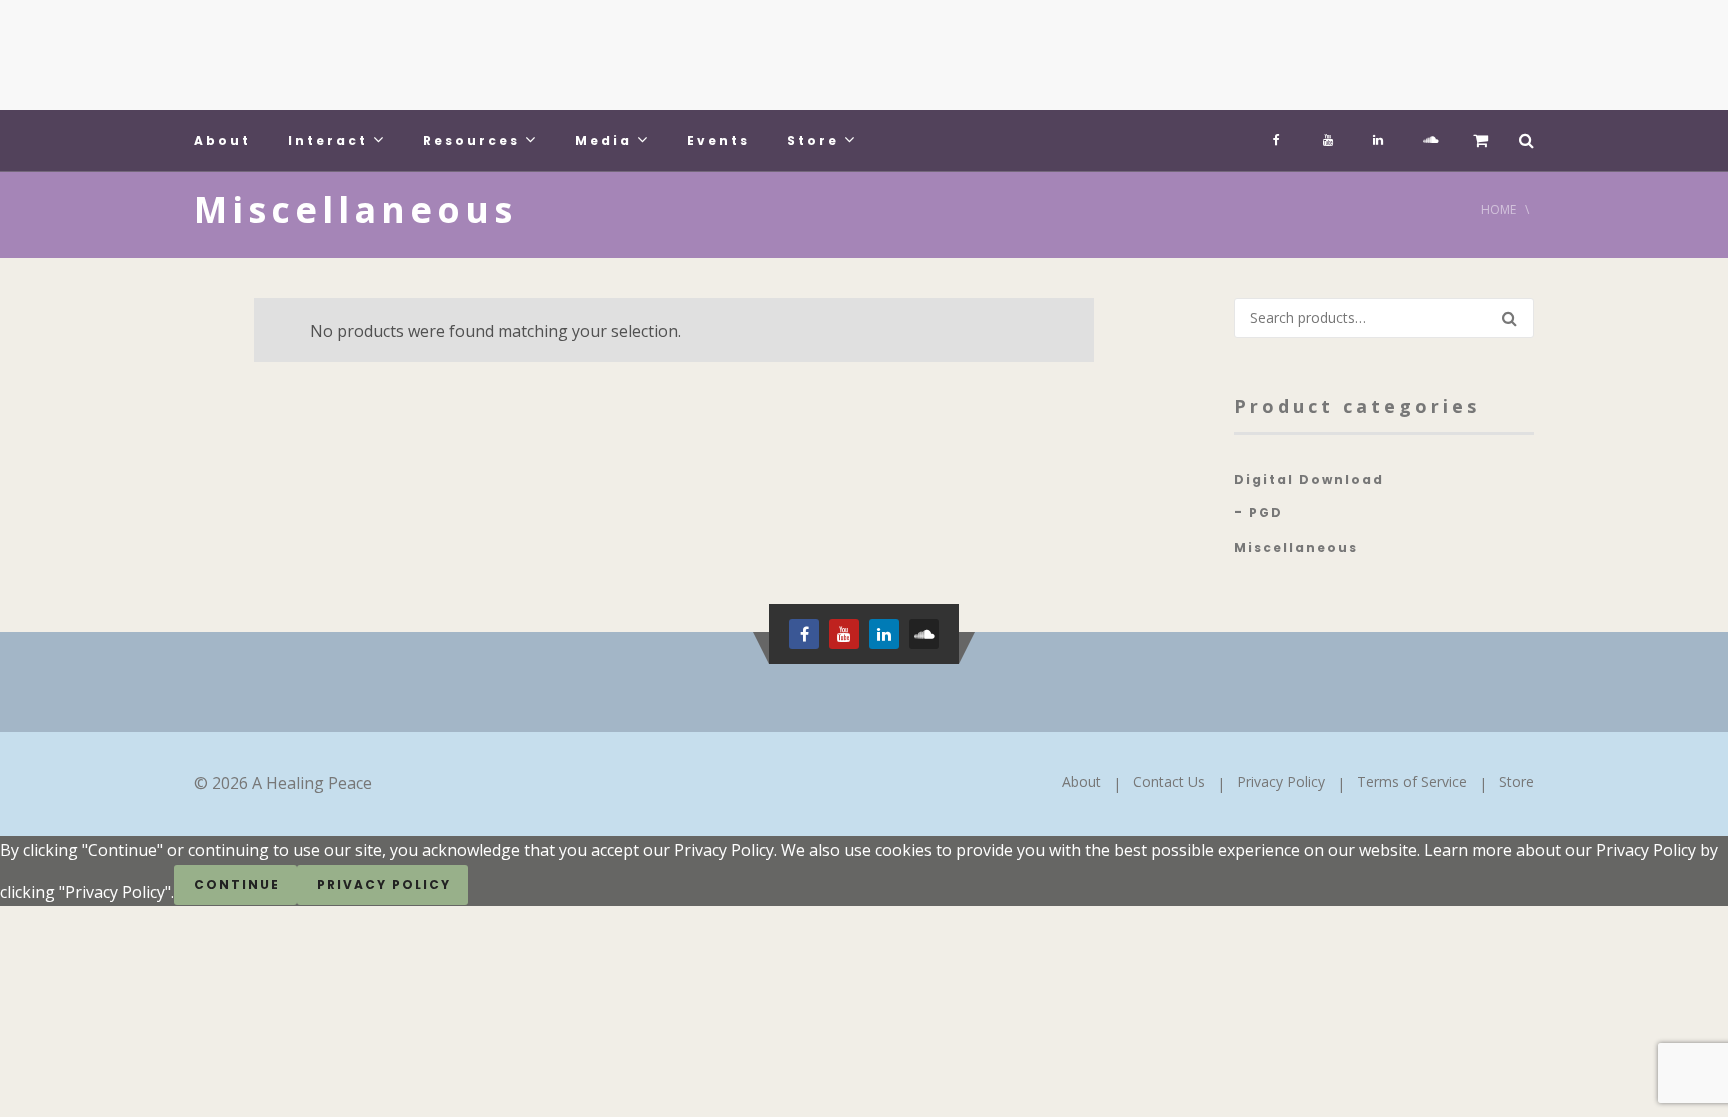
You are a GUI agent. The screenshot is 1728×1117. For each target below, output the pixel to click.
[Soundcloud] (1428, 135)
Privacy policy (384, 884)
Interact (328, 140)
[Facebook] (1278, 135)
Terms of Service (1412, 781)
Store (813, 140)
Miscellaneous (1296, 547)
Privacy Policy (1281, 781)
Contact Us (1169, 781)
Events (718, 140)
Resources (471, 140)
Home (1498, 209)
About (222, 140)
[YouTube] (1328, 135)
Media (603, 140)
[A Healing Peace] (344, 55)
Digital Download (1309, 479)
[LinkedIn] (1378, 135)
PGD (1266, 512)
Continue (237, 884)
